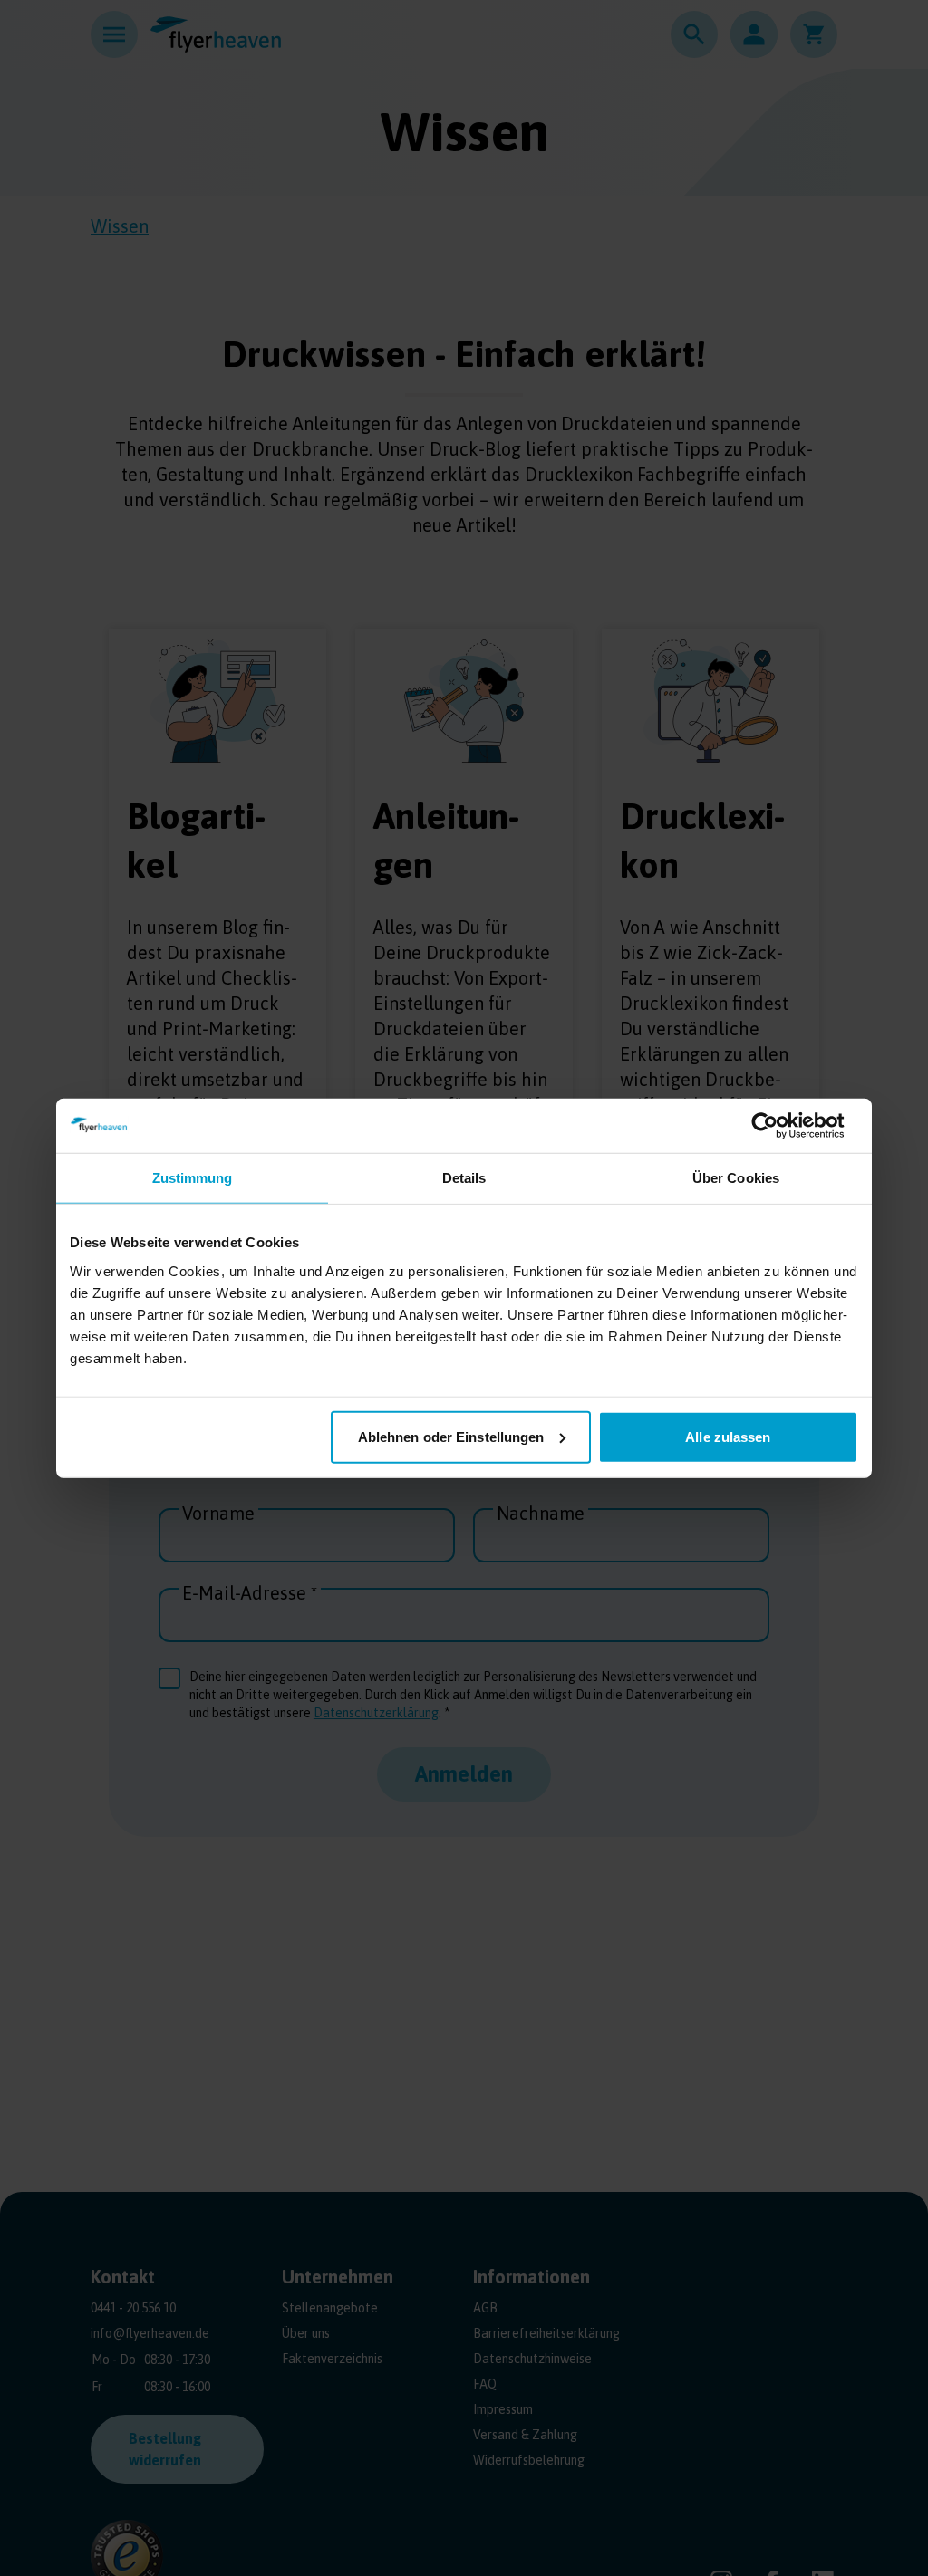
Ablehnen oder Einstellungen (451, 1436)
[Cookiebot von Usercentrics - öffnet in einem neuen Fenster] (779, 1126)
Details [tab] (464, 1178)
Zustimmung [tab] (193, 1178)
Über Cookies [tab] (736, 1178)
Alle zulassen (728, 1436)
